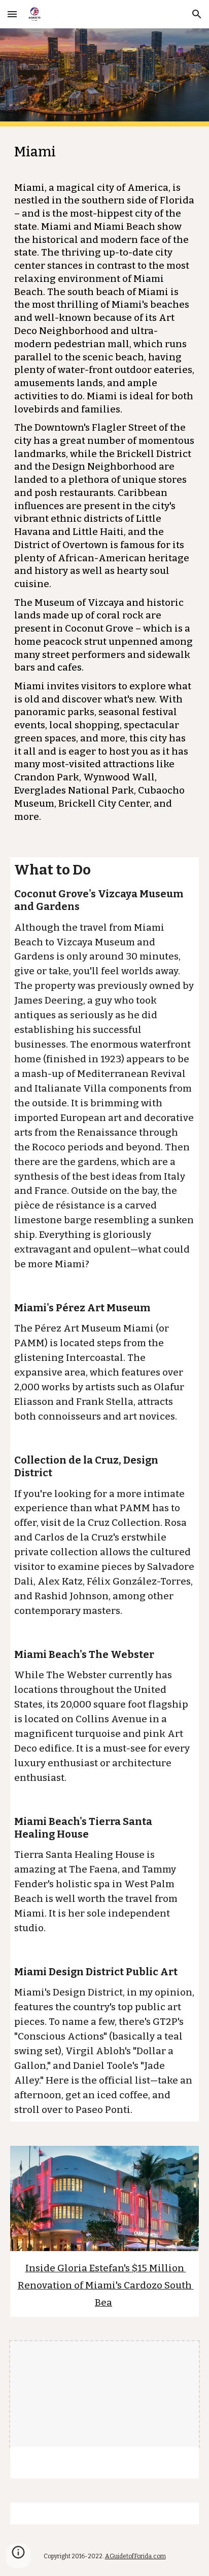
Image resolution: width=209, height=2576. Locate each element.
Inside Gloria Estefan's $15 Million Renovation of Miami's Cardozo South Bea (106, 2286)
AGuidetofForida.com (135, 2556)
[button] (12, 14)
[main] (104, 486)
